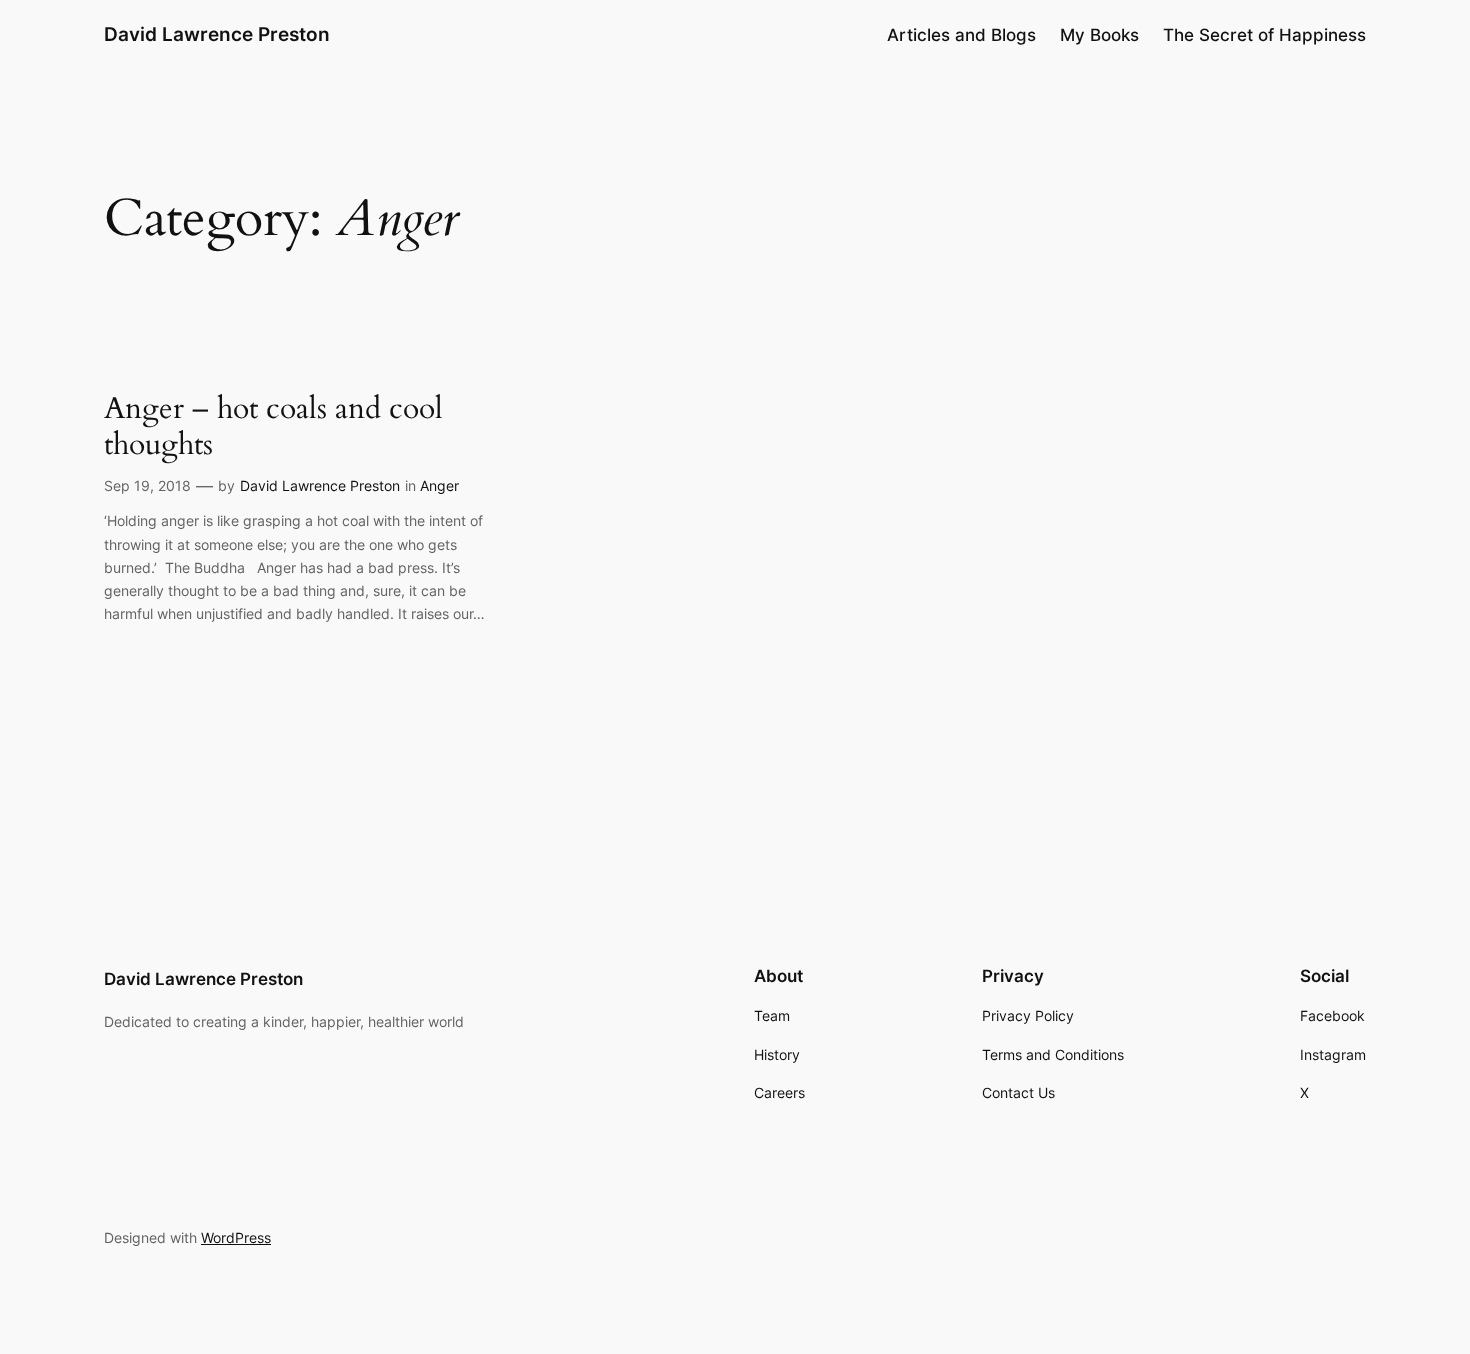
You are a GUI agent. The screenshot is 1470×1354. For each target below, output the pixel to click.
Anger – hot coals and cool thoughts (273, 427)
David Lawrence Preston (217, 34)
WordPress (236, 1237)
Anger (439, 485)
